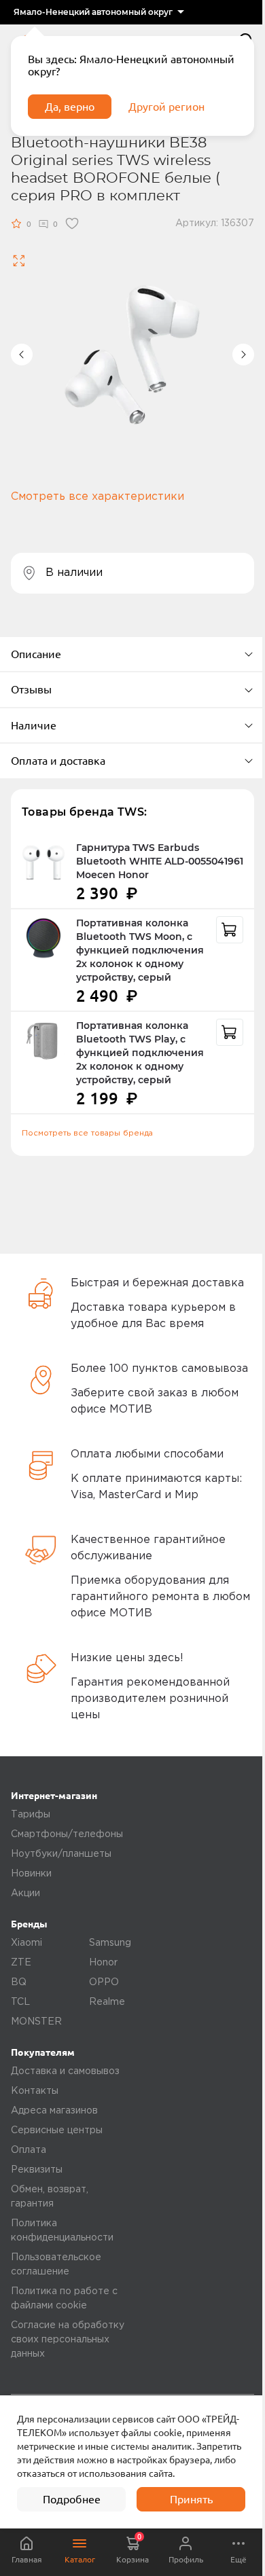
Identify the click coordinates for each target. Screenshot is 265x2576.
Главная (27, 2559)
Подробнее (72, 2499)
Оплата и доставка (58, 761)
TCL (20, 2002)
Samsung (110, 1943)
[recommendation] (230, 930)
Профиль (186, 2559)
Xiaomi (26, 1943)
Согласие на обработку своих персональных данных (68, 2340)
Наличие (34, 725)
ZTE (21, 1963)
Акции (25, 1893)
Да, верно (70, 107)
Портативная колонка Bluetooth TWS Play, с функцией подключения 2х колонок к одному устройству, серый (140, 1053)
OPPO (104, 1982)
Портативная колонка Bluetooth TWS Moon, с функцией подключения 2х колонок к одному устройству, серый (140, 950)
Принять (191, 2499)
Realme (107, 2002)
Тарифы (31, 1815)
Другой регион (166, 107)
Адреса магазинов (54, 2111)
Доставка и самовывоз (65, 2071)
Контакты (35, 2091)
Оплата (29, 2150)
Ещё (238, 2559)
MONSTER (36, 2022)
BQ (19, 1982)
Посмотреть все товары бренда (87, 1133)
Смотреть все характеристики (98, 497)
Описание (36, 654)
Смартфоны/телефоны (67, 1834)
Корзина (132, 2548)
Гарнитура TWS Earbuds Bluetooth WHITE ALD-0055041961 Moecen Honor (160, 861)
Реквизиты (37, 2170)
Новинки (31, 1874)
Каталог (80, 2559)
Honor (103, 1963)
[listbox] (99, 12)
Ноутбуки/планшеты (61, 1854)
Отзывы (31, 689)
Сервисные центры (57, 2130)
